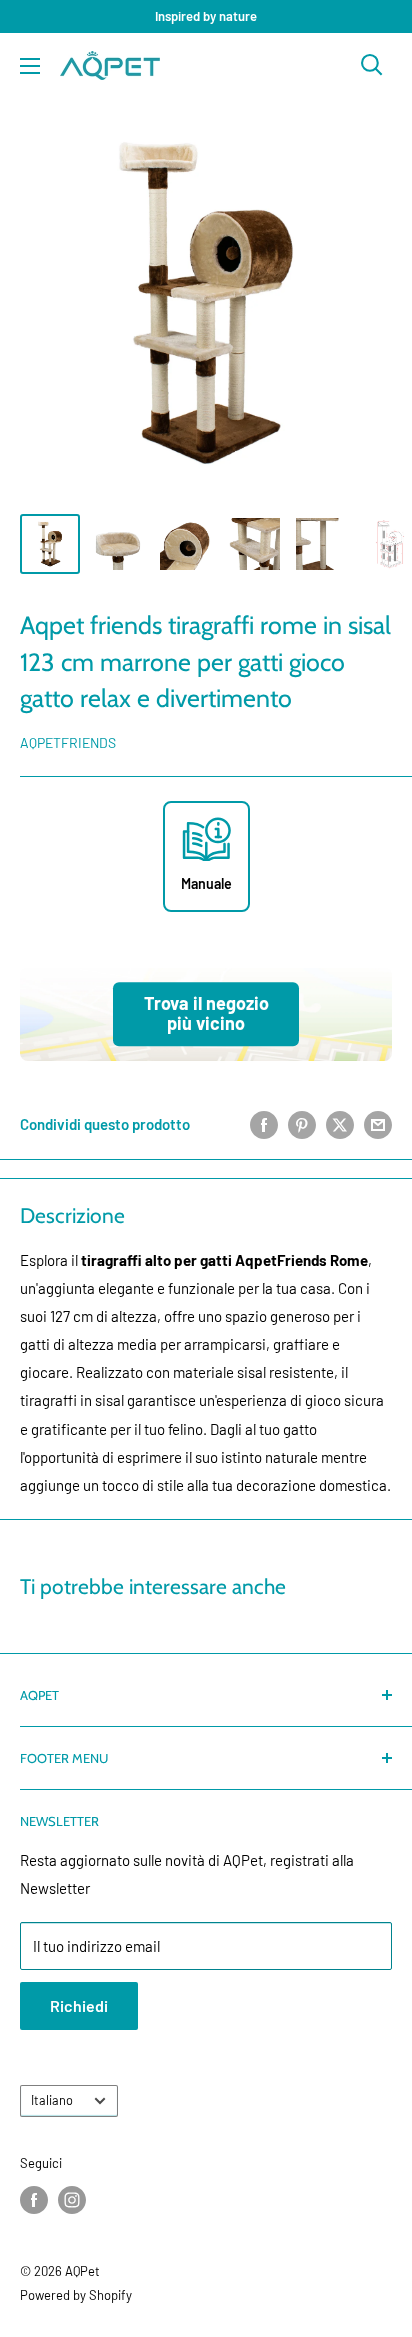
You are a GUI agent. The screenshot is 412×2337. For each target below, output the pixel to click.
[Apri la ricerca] (372, 65)
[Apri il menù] (30, 66)
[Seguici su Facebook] (34, 2200)
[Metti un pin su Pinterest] (302, 1124)
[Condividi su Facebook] (264, 1124)
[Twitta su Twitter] (340, 1124)
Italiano (52, 2100)
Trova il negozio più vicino (206, 1014)
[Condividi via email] (378, 1124)
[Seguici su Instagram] (72, 2200)
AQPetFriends (68, 742)
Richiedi (79, 2005)
